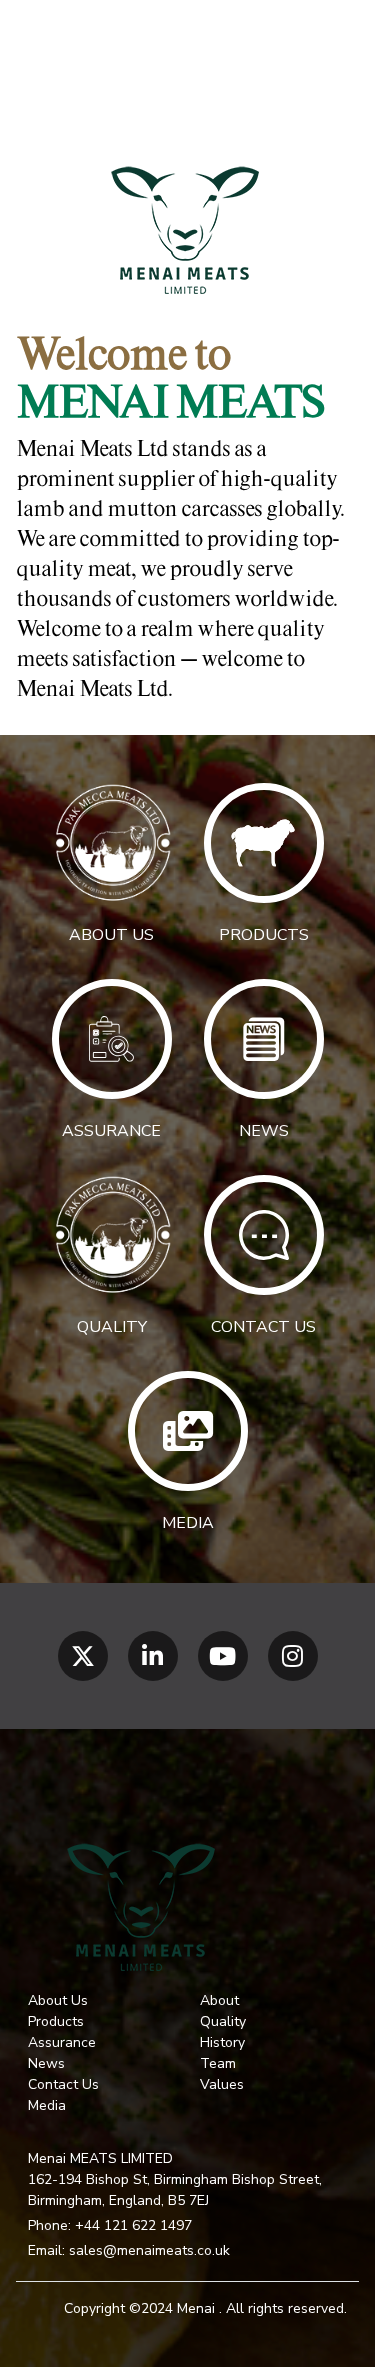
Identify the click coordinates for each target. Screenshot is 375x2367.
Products (56, 2021)
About (219, 2000)
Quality (223, 2021)
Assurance (62, 2042)
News (46, 2063)
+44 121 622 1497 (133, 2225)
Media (47, 2105)
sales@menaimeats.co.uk (149, 2250)
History (222, 2042)
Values (222, 2084)
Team (218, 2063)
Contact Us (63, 2084)
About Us (58, 2000)
